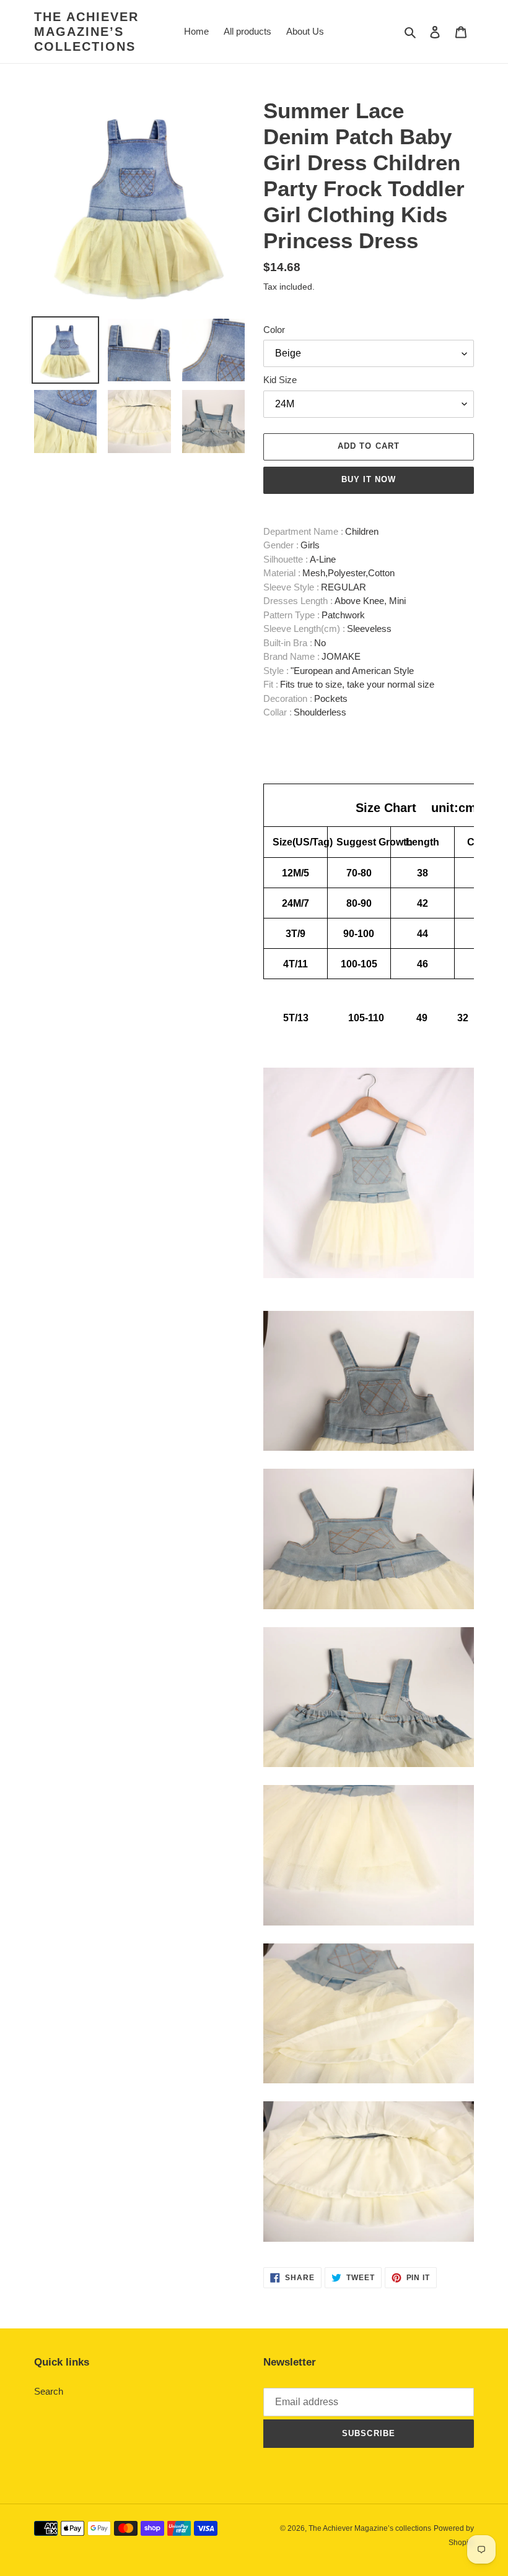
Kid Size (280, 380)
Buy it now (369, 479)
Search (49, 2391)
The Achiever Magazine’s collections (86, 32)
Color (274, 330)
